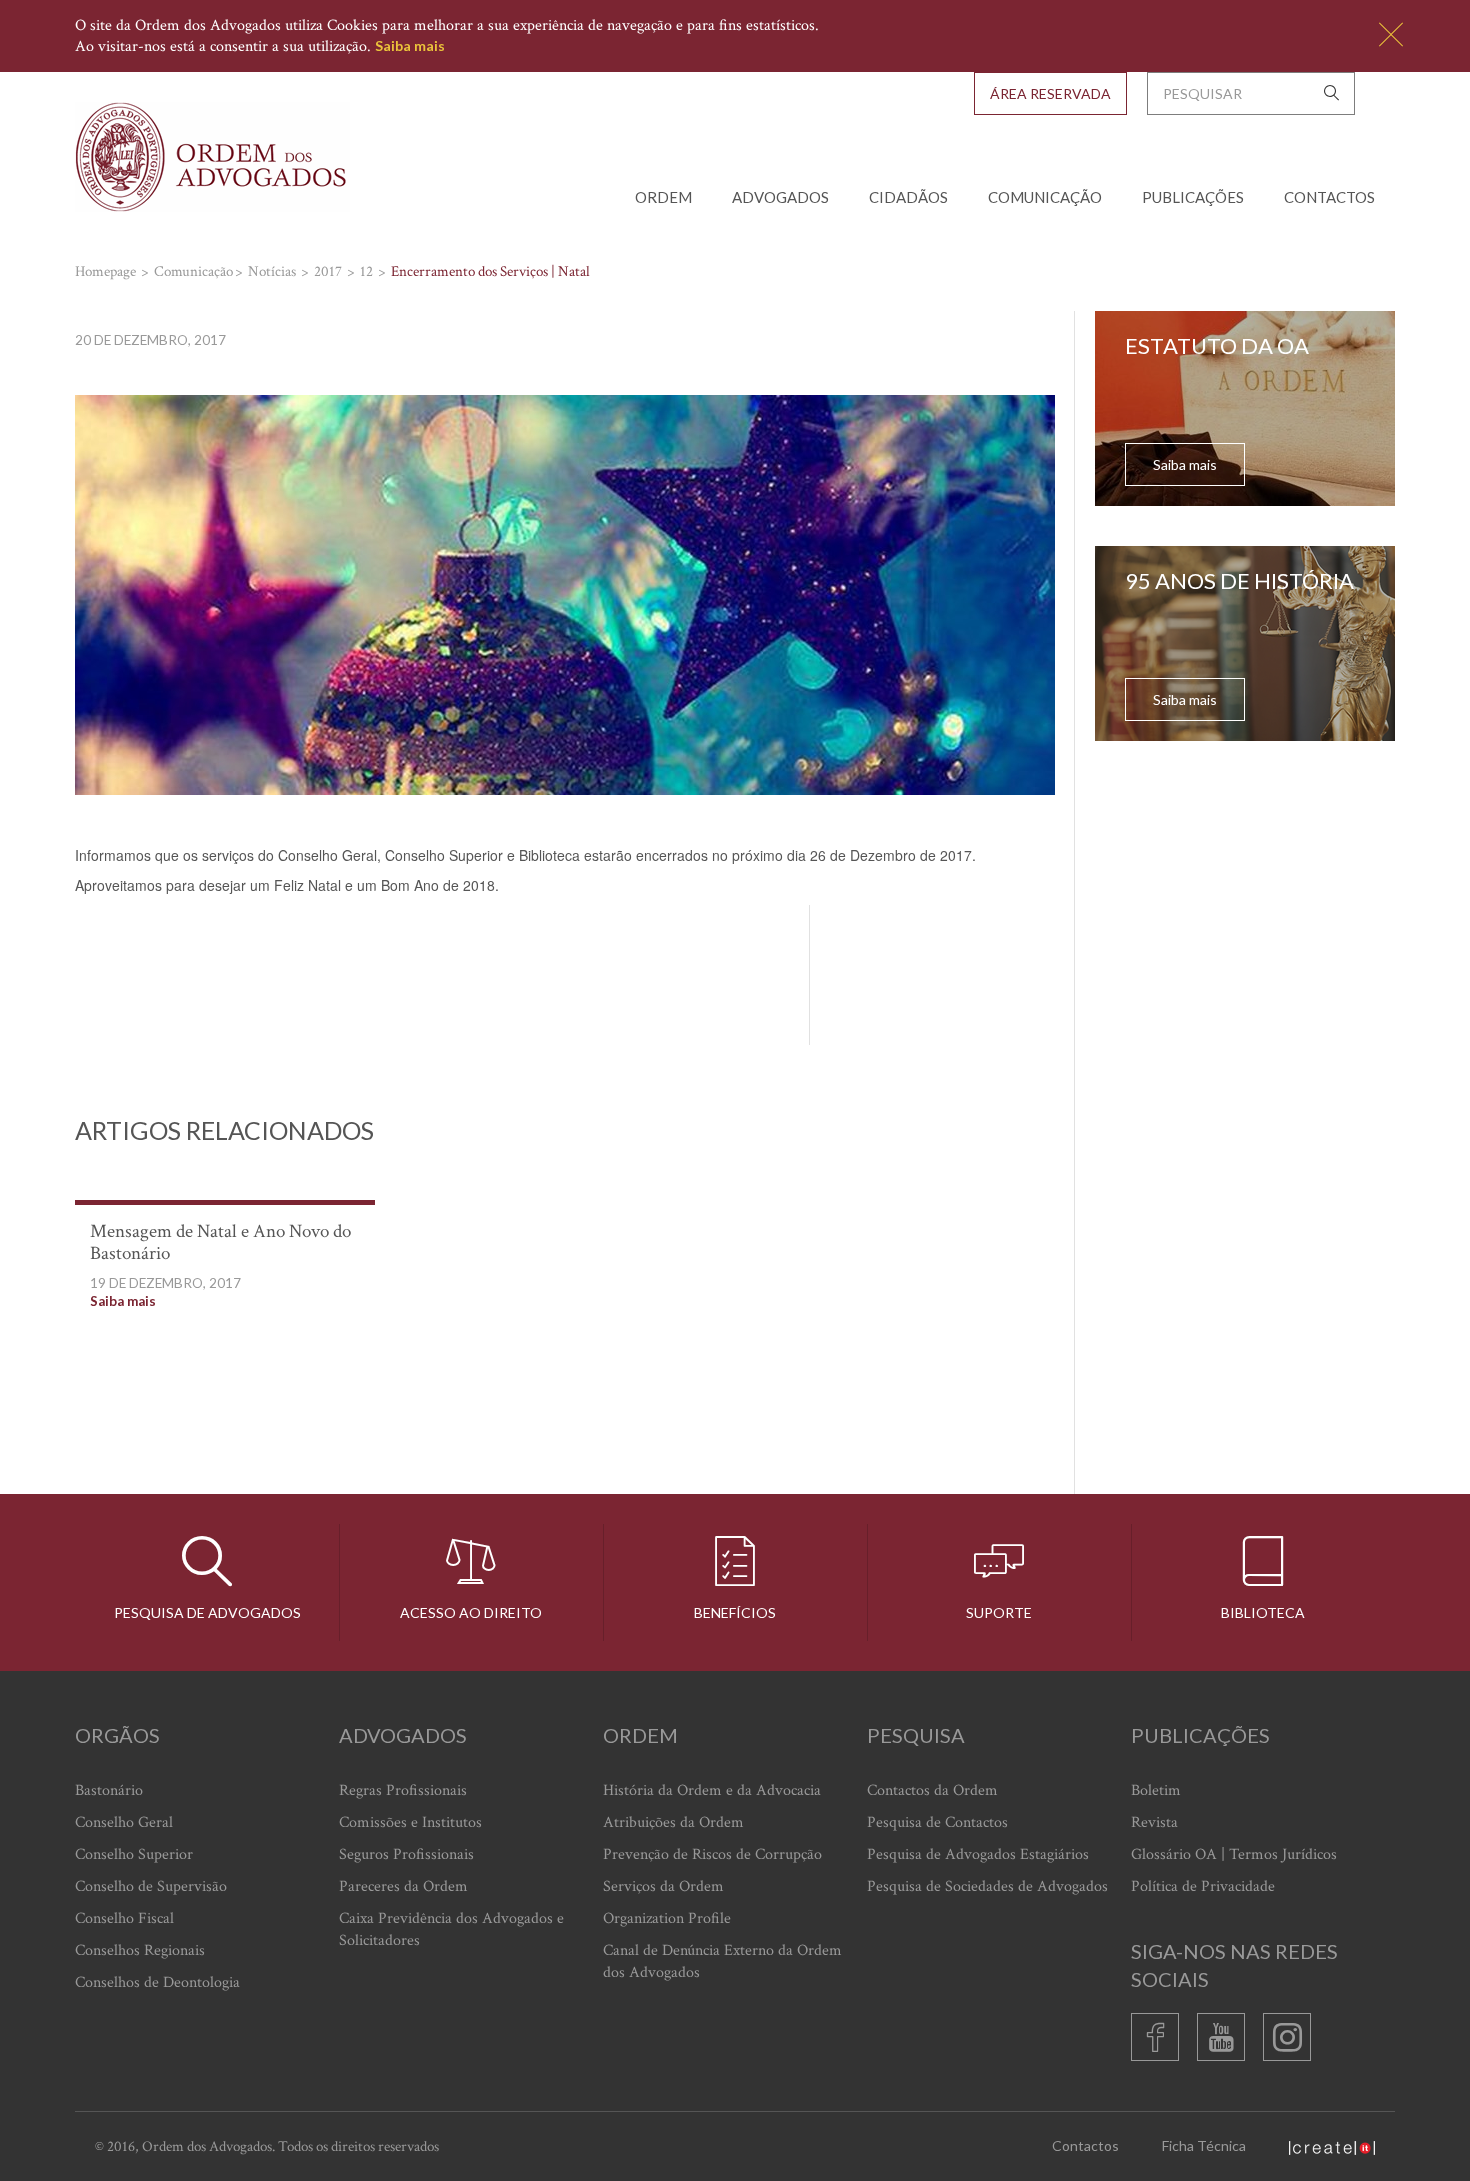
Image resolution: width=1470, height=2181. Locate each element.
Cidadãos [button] (908, 197)
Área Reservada (1050, 93)
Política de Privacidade (1203, 1886)
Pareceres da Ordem (403, 1886)
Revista (1154, 1822)
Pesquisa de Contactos (937, 1822)
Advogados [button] (780, 197)
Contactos (1329, 197)
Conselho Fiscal (124, 1918)
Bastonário (109, 1790)
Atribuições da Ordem (673, 1822)
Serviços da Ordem (663, 1886)
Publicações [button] (1193, 197)
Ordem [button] (663, 197)
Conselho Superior (134, 1854)
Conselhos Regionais (140, 1950)
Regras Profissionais (403, 1790)
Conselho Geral (124, 1822)
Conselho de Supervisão (151, 1886)
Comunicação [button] (1045, 197)
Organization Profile (667, 1918)
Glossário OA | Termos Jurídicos (1234, 1854)
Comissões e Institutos (410, 1822)
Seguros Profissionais (406, 1854)
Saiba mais (410, 45)
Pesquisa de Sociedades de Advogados (987, 1886)
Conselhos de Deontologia (157, 1982)
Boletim (1156, 1790)
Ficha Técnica (1204, 2145)
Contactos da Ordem (932, 1790)
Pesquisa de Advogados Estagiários (978, 1854)
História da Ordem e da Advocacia (712, 1790)
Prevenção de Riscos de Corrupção (712, 1854)
